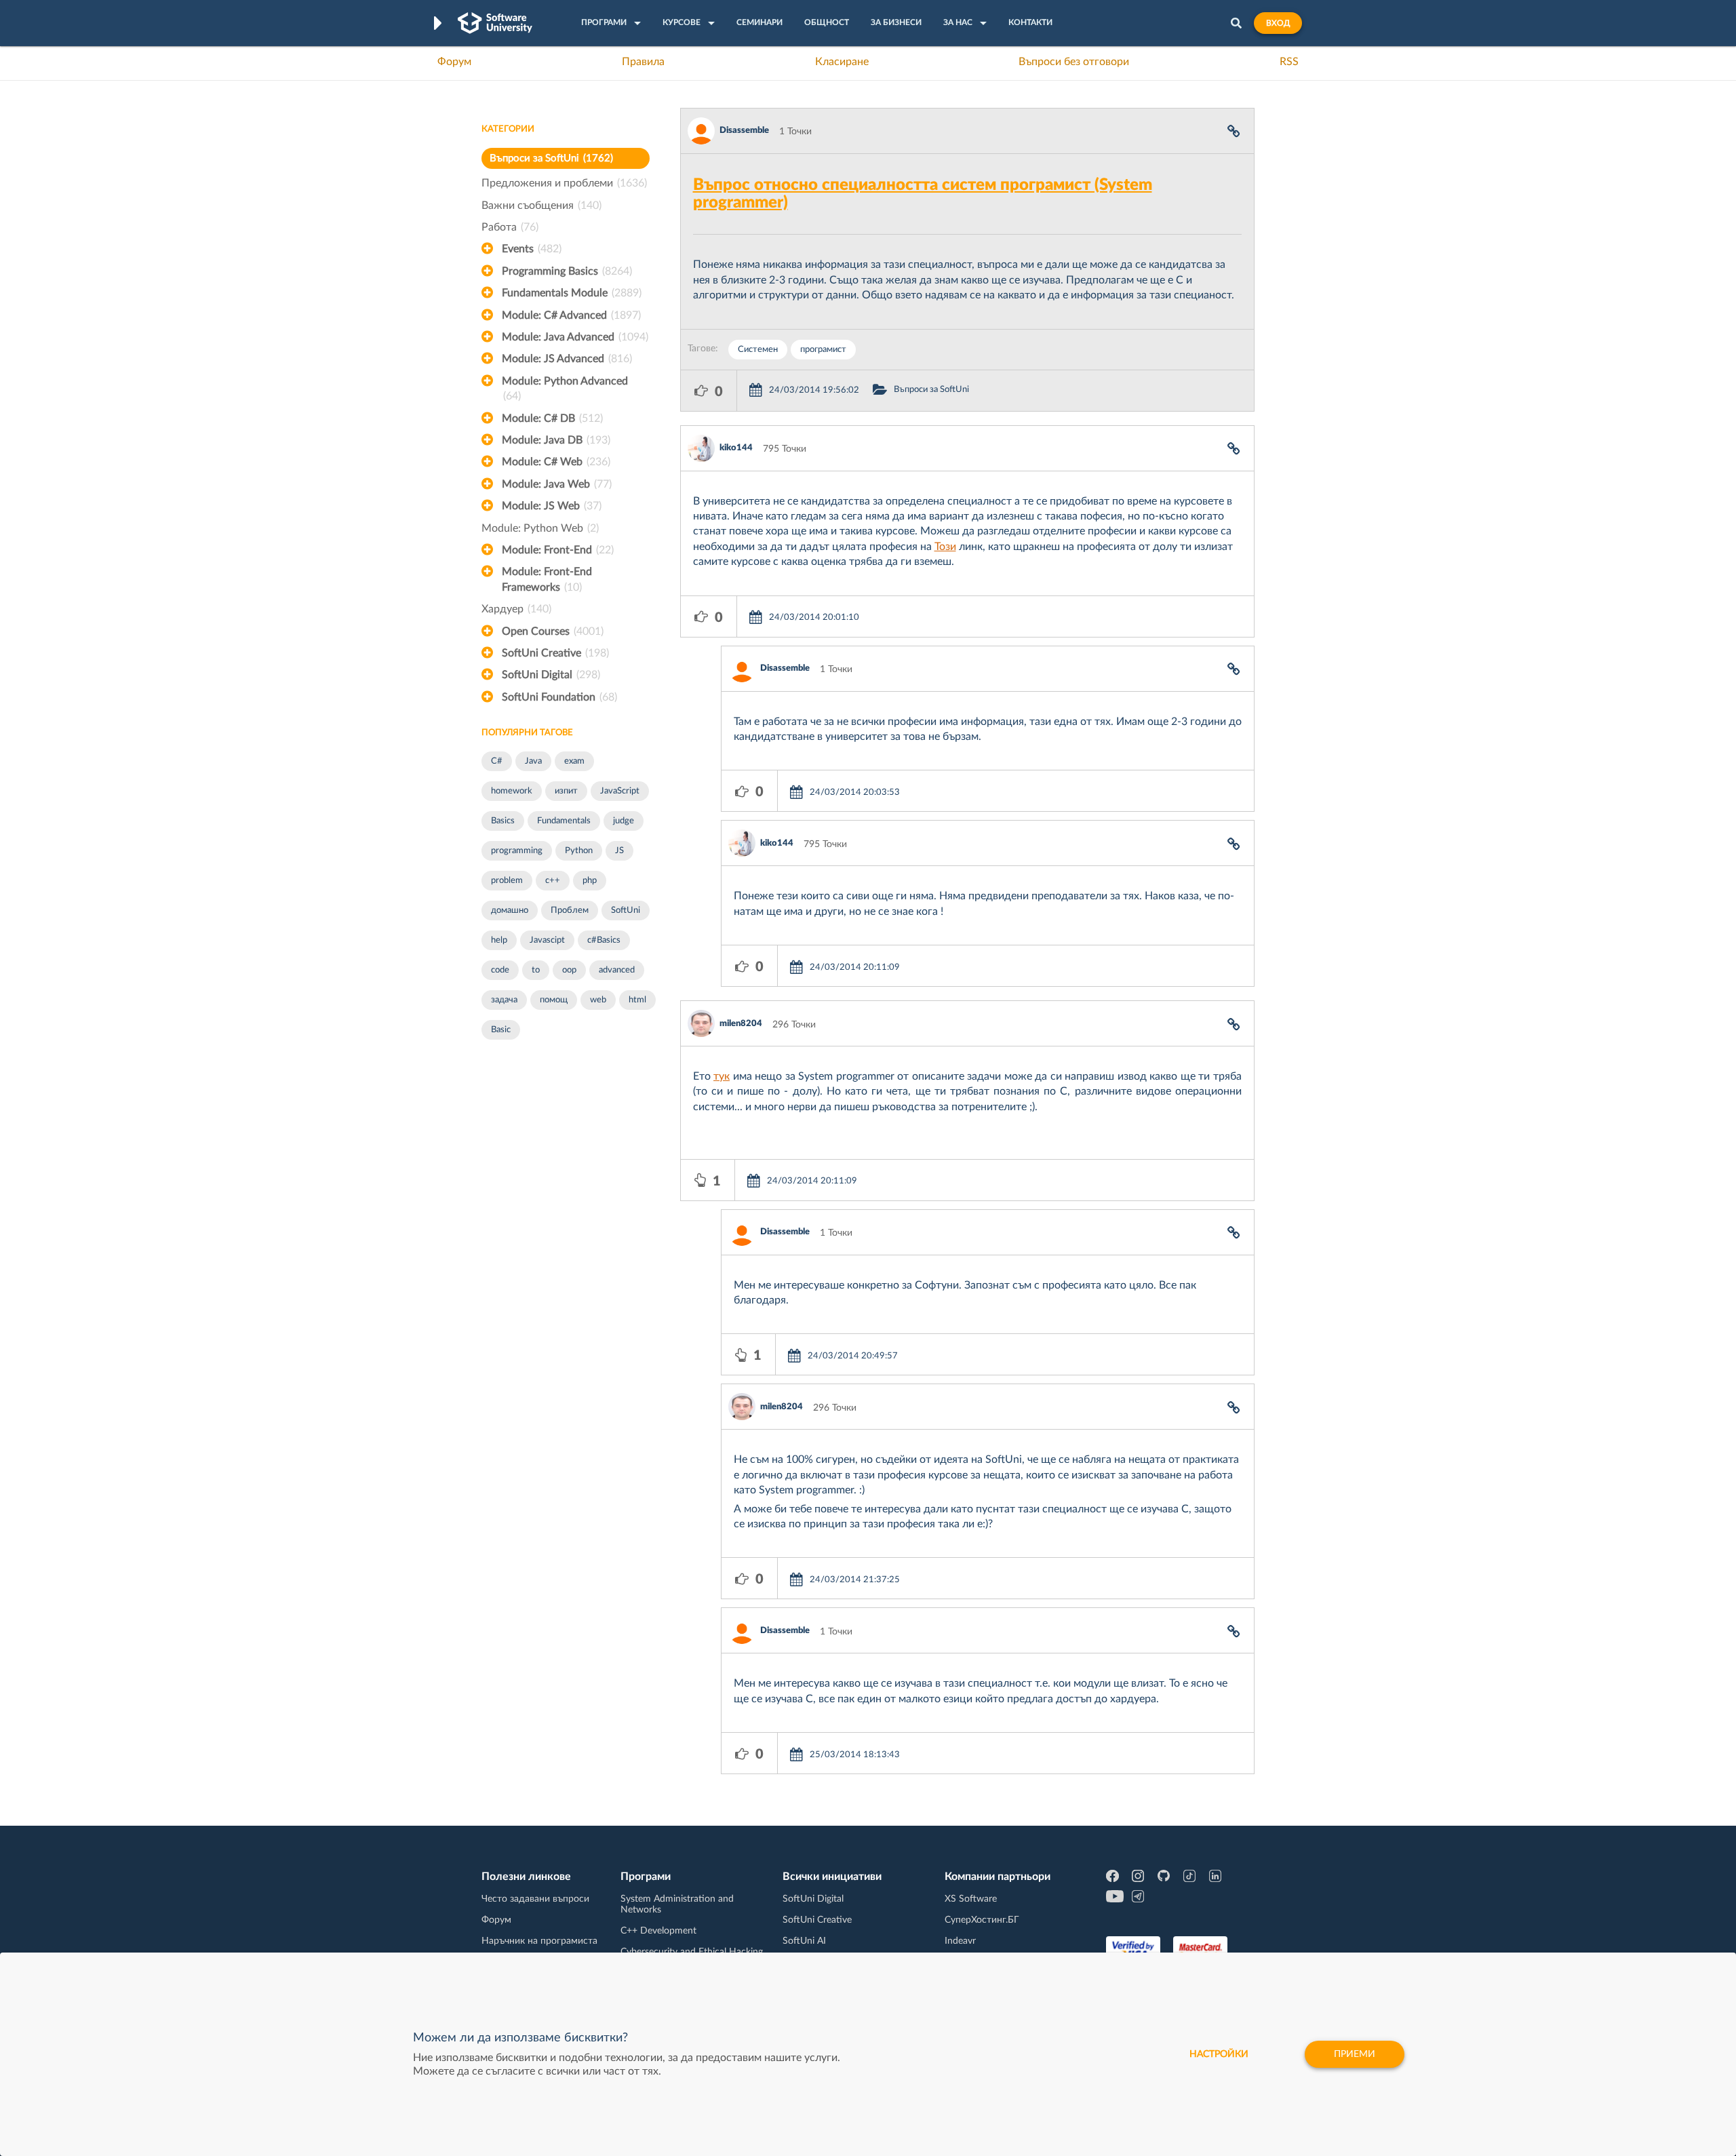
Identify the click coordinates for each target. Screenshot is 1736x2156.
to (536, 970)
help (499, 940)
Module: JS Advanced (567, 359)
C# (497, 761)
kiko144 (736, 448)
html (637, 1000)
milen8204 (741, 1024)
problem (507, 881)
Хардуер (516, 609)
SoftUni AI (804, 1941)
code (500, 970)
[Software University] (495, 23)
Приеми (1355, 2054)
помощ (554, 1000)
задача (504, 1000)
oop (569, 970)
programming (517, 851)
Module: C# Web (556, 462)
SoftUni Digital (551, 675)
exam (574, 761)
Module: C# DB (552, 418)
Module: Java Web (557, 484)
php (590, 881)
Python (579, 851)
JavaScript (620, 791)
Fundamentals (564, 821)
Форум (454, 62)
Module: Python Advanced (565, 389)
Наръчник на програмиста (539, 1941)
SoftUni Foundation (559, 697)
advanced (617, 970)
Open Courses (553, 631)
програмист (823, 350)
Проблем (570, 910)
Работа (510, 227)
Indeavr (960, 1941)
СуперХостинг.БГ (982, 1920)
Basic (501, 1030)
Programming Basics (567, 271)
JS (619, 851)
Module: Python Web (540, 528)
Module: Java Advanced (575, 337)
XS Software (971, 1899)
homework (512, 791)
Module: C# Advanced (571, 315)
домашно (510, 910)
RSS (1289, 62)
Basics (503, 821)
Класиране (842, 62)
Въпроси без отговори (1074, 62)
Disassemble (744, 131)
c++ (553, 881)
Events (532, 249)
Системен (758, 350)
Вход (1278, 23)
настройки (1219, 2054)
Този (945, 547)
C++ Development (658, 1931)
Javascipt (547, 940)
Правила (643, 62)
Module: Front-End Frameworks (547, 579)
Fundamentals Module (572, 293)
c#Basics (604, 940)
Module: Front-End (558, 550)
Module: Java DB (556, 440)
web (598, 1000)
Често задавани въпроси (535, 1899)
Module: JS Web (552, 506)
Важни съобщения (541, 205)
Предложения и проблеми (564, 183)
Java (533, 761)
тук (722, 1076)
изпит (566, 791)
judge (624, 821)
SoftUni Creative (555, 653)
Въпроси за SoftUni (551, 158)
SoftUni (626, 910)
